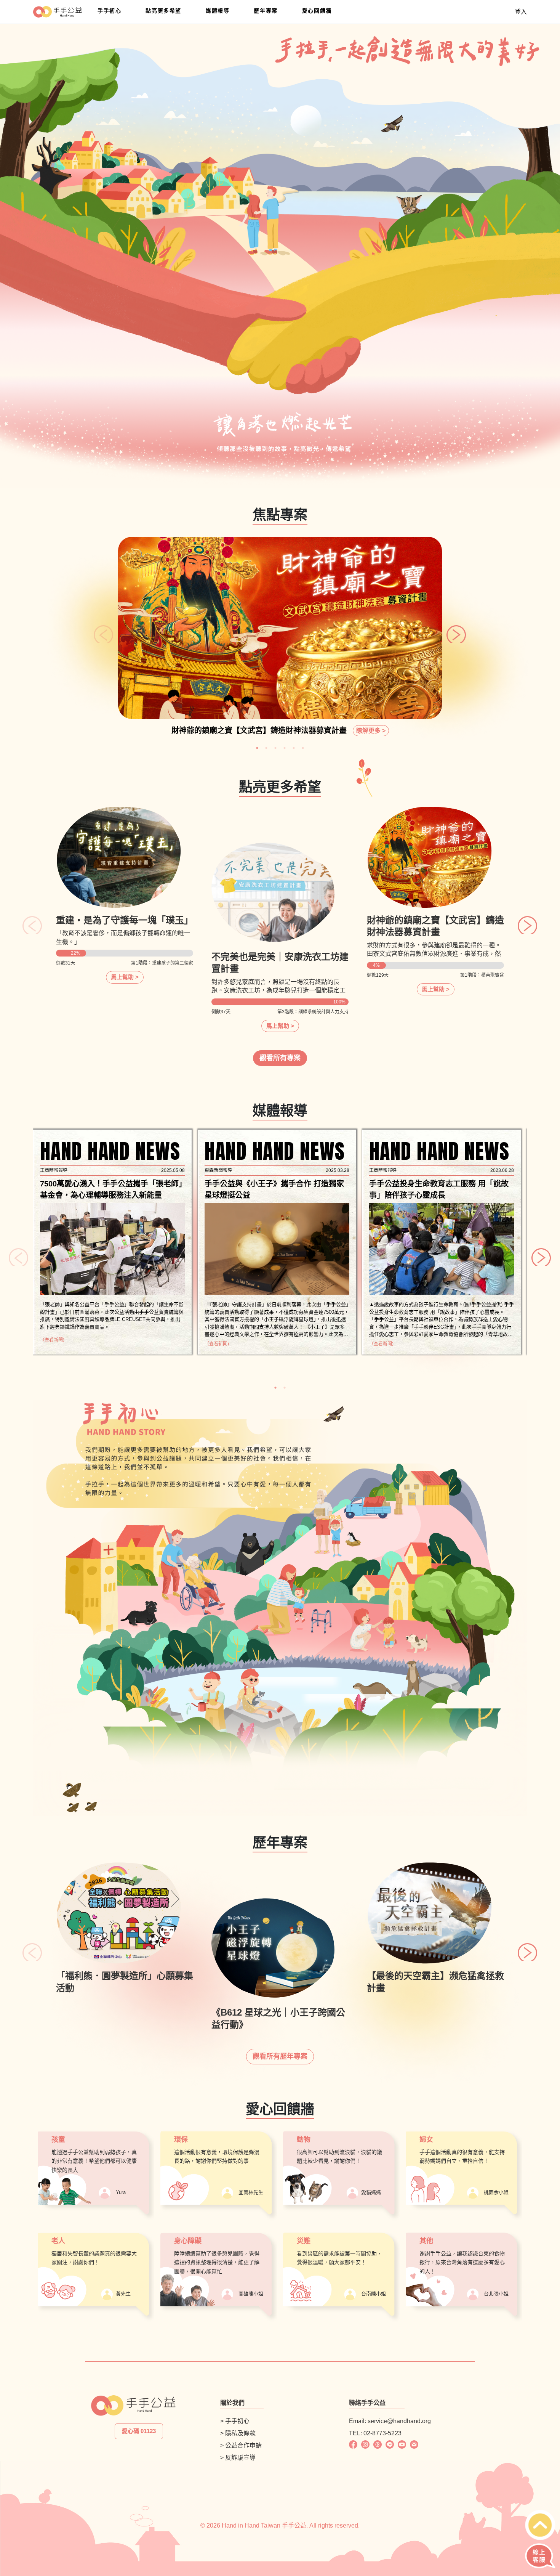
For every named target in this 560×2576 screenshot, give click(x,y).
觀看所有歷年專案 (280, 2056)
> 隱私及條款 (238, 2433)
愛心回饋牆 (317, 11)
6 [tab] (303, 748)
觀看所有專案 (280, 1058)
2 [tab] (266, 748)
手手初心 (109, 11)
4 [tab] (285, 748)
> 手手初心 (235, 2421)
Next (450, 628)
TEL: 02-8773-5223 (375, 2433)
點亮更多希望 (163, 11)
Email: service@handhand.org (390, 2421)
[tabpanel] (280, 640)
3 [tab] (275, 748)
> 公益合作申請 (241, 2445)
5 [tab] (294, 748)
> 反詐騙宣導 (238, 2458)
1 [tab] (257, 748)
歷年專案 (266, 11)
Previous (98, 628)
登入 (521, 12)
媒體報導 (218, 11)
